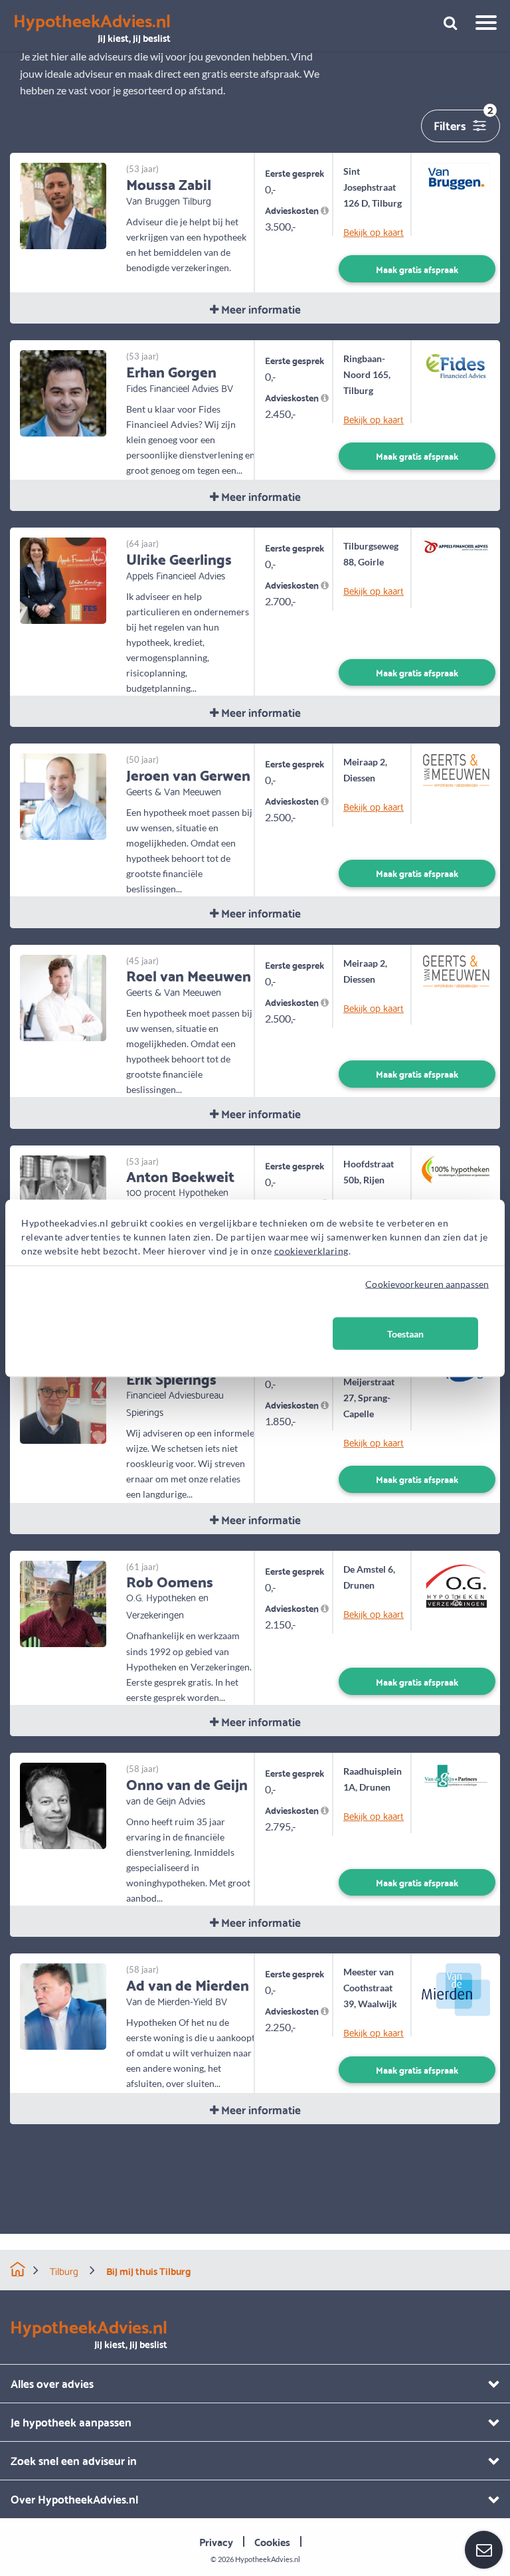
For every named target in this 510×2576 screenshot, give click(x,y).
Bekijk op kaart (373, 232)
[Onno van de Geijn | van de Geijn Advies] (63, 1804)
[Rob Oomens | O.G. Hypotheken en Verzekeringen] (63, 1602)
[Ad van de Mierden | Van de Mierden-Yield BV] (63, 2005)
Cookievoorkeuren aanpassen (427, 1283)
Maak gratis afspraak (417, 269)
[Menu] (481, 25)
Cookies (272, 2541)
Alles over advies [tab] (52, 2383)
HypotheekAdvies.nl (268, 2559)
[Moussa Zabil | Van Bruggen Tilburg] (63, 204)
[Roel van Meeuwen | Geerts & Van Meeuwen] (63, 996)
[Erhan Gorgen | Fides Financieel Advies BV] (63, 392)
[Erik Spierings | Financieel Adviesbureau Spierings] (63, 1399)
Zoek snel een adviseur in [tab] (74, 2460)
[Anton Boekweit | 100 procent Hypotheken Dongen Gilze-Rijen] (63, 1197)
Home (18, 2269)
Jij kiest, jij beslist (92, 28)
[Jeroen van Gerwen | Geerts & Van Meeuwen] (63, 795)
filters (464, 123)
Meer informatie (260, 309)
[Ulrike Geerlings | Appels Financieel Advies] (63, 579)
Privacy (216, 2541)
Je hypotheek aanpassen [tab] (71, 2422)
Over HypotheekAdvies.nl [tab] (74, 2499)
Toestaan (405, 1333)
